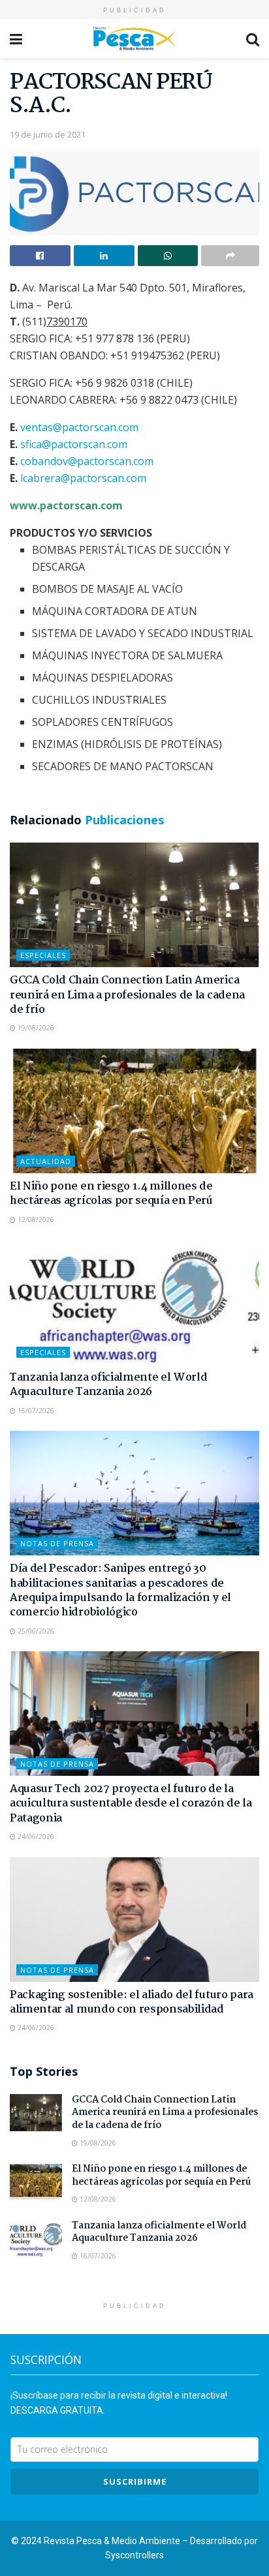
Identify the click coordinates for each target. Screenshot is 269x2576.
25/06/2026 (35, 1631)
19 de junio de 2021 (48, 134)
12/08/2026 (35, 1220)
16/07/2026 (35, 1411)
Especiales (43, 955)
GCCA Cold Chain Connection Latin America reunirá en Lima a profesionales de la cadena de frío (127, 995)
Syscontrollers (134, 2555)
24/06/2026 (35, 1836)
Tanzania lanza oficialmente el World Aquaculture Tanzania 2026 (108, 1385)
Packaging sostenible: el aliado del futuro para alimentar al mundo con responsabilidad (132, 2002)
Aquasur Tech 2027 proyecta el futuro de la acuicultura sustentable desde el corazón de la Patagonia (131, 1804)
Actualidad (46, 1161)
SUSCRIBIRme (135, 2481)
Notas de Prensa (57, 1543)
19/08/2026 (35, 1028)
